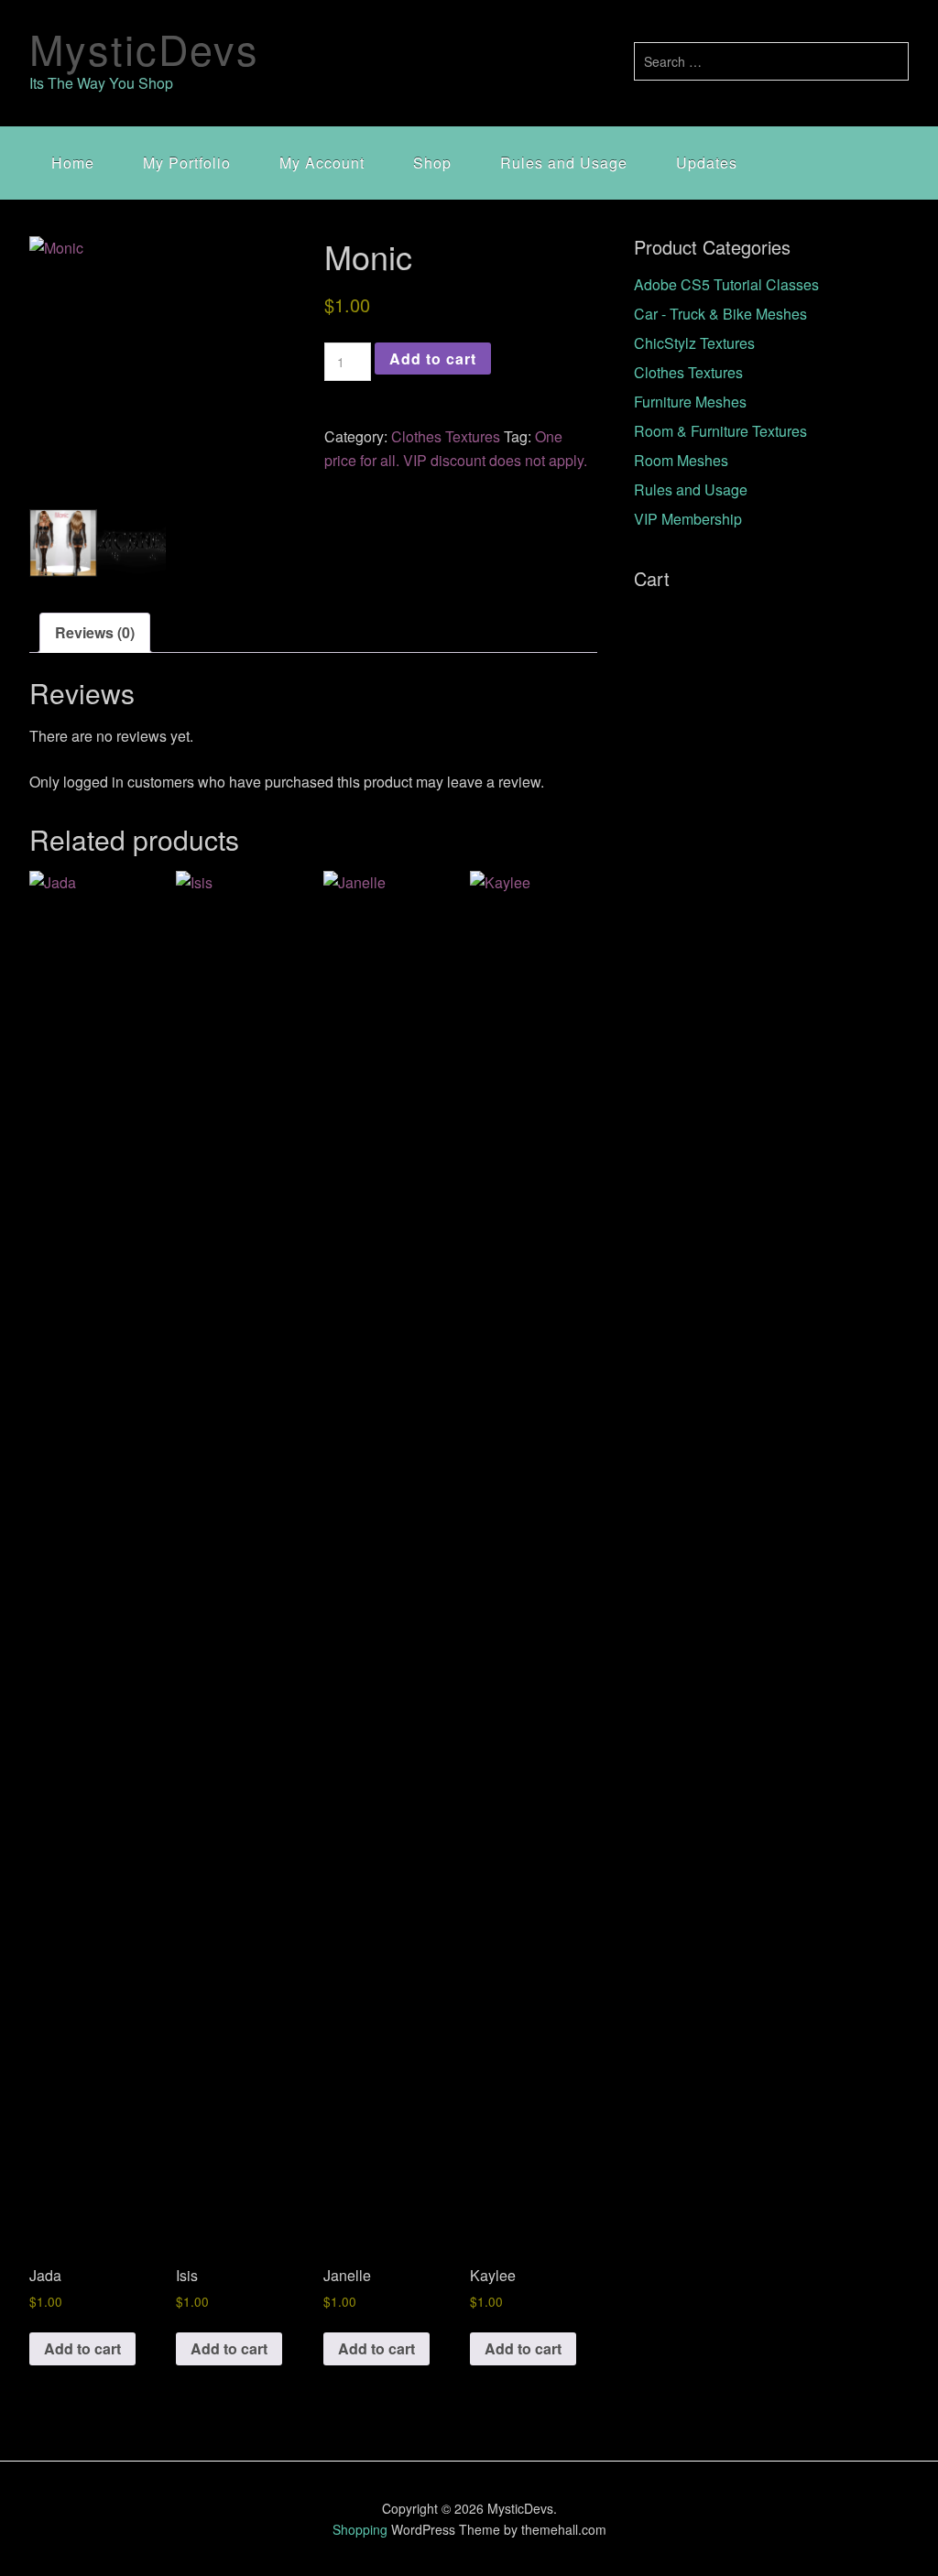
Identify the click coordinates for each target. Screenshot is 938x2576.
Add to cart (433, 359)
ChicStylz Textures (694, 343)
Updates (707, 163)
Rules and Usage (564, 163)
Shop (432, 163)
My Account (322, 163)
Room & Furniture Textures (720, 431)
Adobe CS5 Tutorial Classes (726, 284)
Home (73, 163)
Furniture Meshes (690, 402)
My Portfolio (187, 163)
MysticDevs (144, 48)
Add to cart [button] (82, 2348)
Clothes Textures (446, 436)
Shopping (360, 2529)
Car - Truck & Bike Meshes (720, 314)
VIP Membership (688, 519)
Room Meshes (681, 460)
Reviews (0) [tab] (95, 632)
